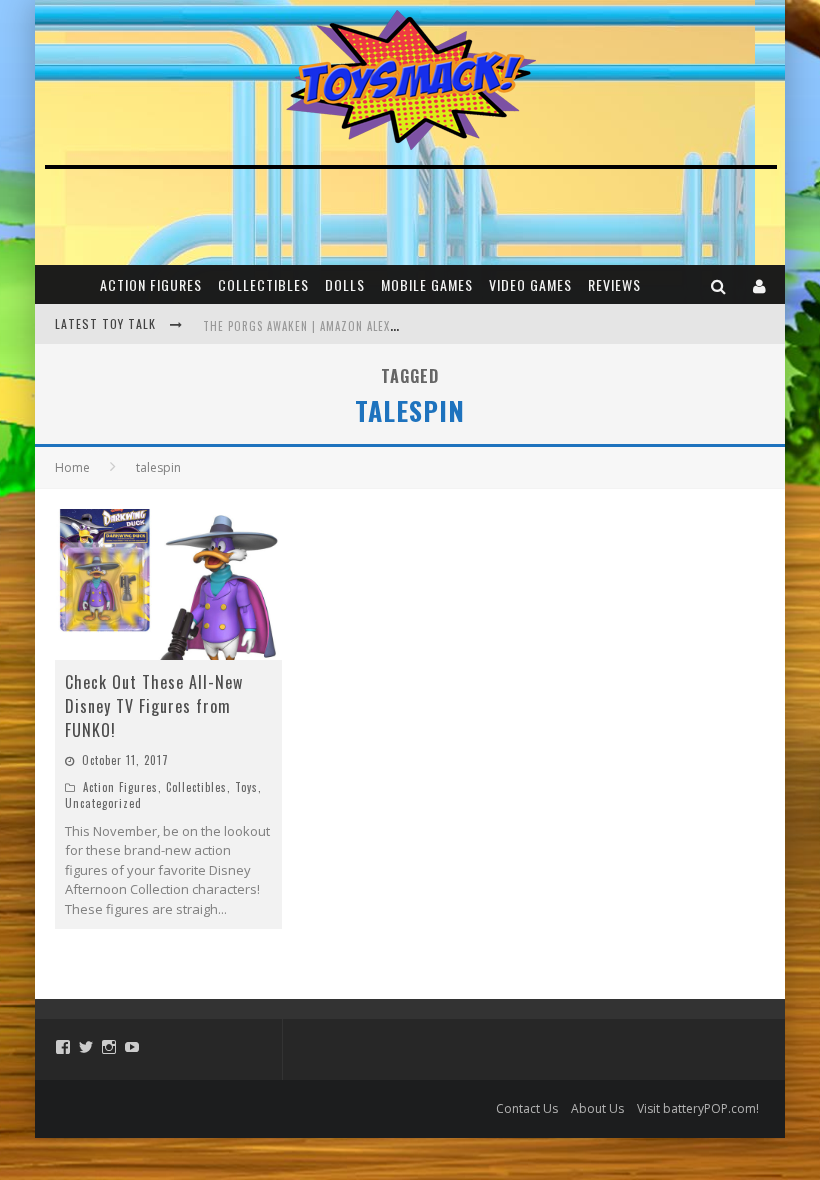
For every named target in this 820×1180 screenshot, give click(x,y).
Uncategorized (103, 803)
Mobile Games (427, 284)
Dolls (345, 284)
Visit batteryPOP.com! (698, 1108)
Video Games (530, 284)
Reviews (614, 284)
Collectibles (263, 284)
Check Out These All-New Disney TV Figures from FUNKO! (154, 706)
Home (72, 467)
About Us (597, 1108)
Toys (246, 787)
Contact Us (527, 1108)
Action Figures (151, 284)
